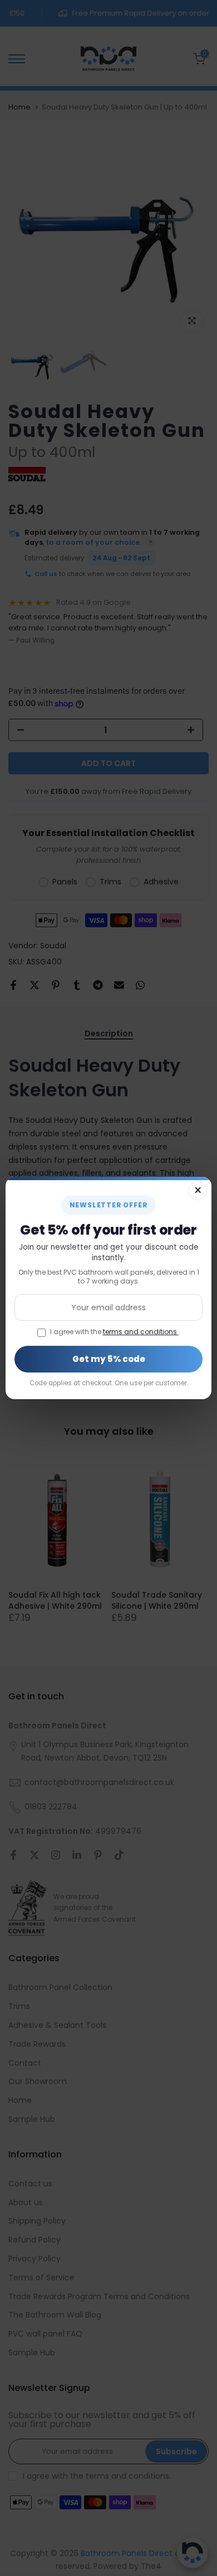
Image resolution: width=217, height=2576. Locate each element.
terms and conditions (141, 1332)
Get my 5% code (109, 1359)
